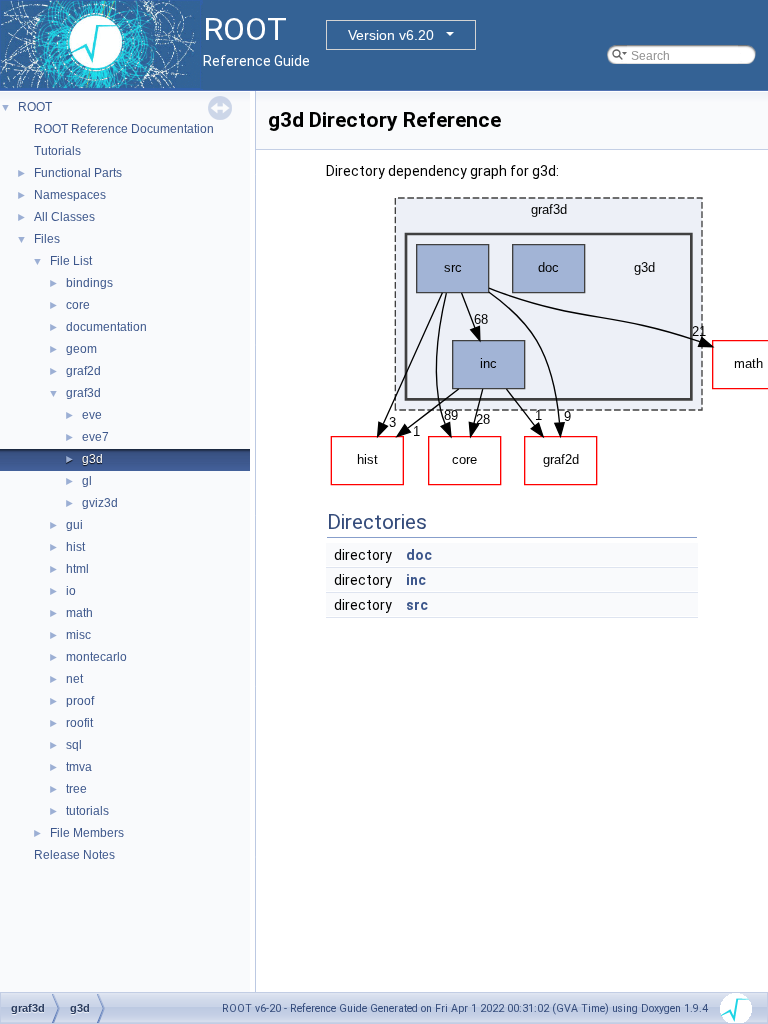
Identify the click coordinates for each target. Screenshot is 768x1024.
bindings (89, 283)
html (77, 569)
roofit (79, 723)
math (79, 613)
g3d (92, 459)
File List (71, 261)
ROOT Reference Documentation (124, 129)
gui (74, 525)
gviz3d (100, 503)
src (417, 605)
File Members (87, 833)
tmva (79, 767)
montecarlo (96, 657)
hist (75, 547)
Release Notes (74, 855)
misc (78, 635)
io (71, 591)
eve (92, 415)
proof (80, 701)
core (78, 305)
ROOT (35, 107)
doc (419, 555)
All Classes (64, 217)
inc (416, 580)
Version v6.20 (391, 35)
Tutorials (57, 151)
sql (74, 745)
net (74, 679)
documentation (106, 327)
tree (76, 789)
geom (81, 349)
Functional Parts (78, 173)
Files (47, 239)
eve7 (95, 437)
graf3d (83, 393)
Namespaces (70, 195)
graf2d (83, 371)
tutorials (87, 811)
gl (87, 481)
